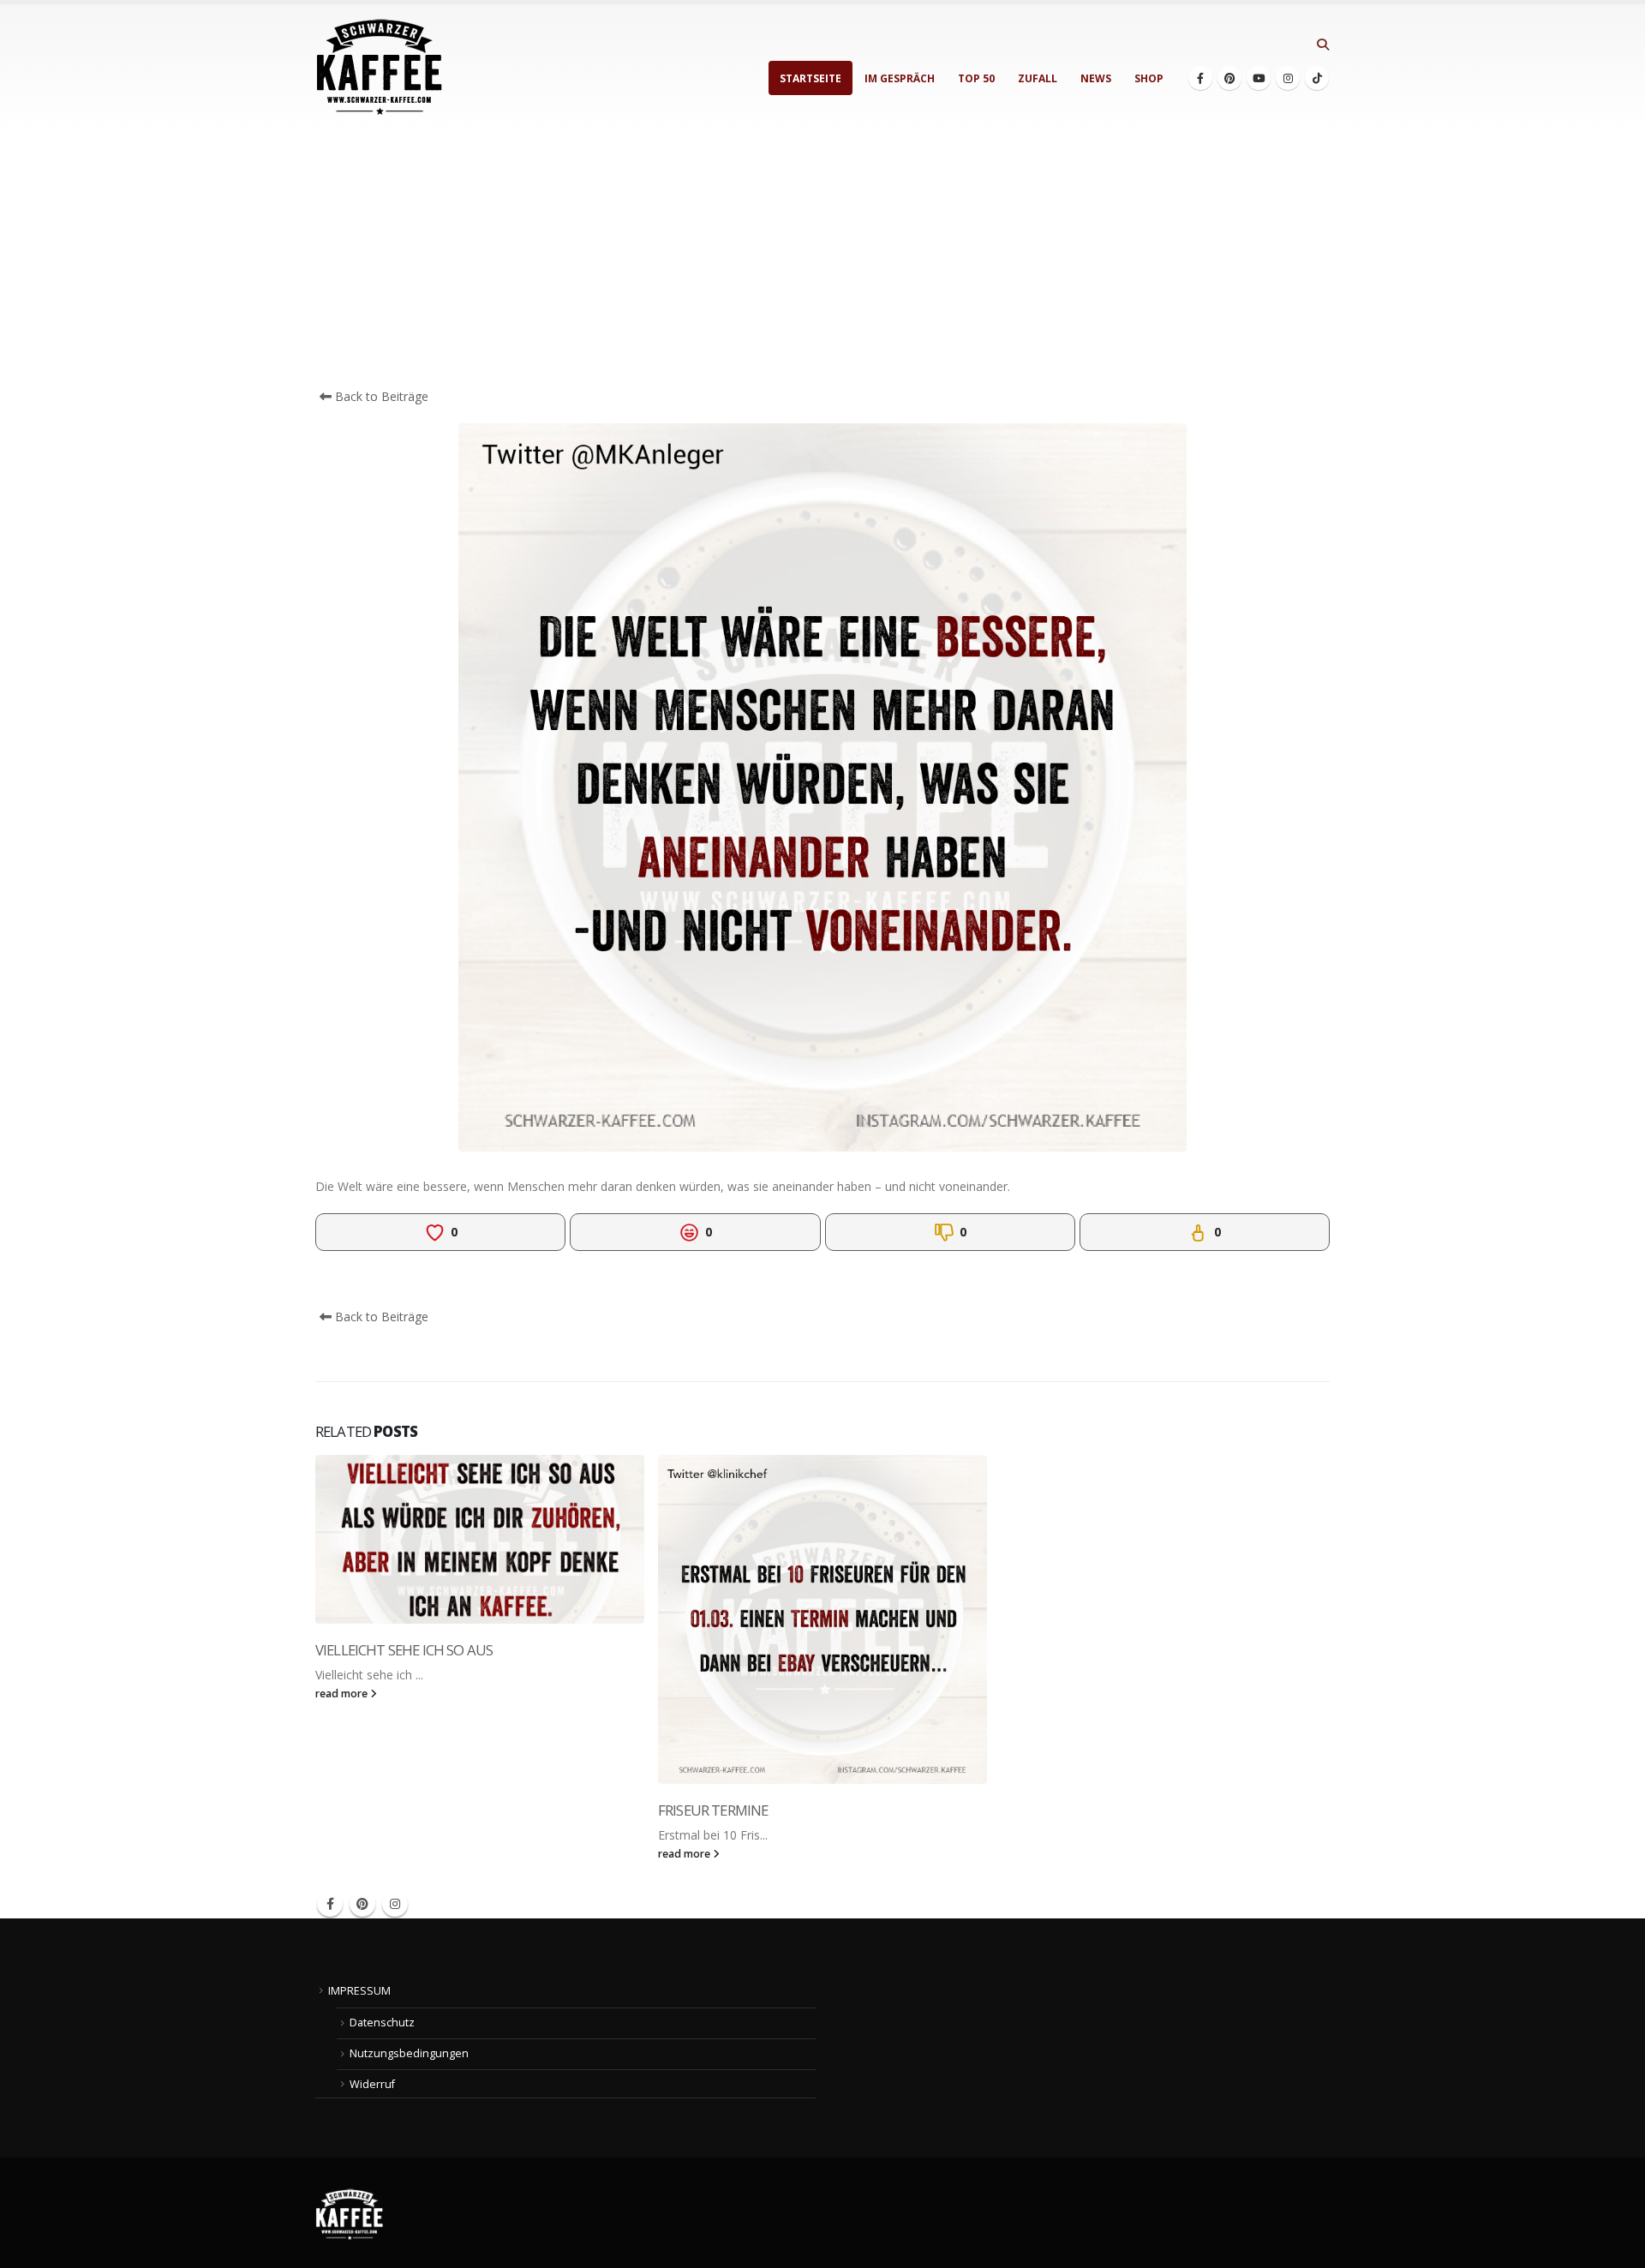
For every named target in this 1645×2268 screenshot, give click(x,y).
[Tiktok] (1317, 78)
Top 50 (976, 78)
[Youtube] (1259, 78)
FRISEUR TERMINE (713, 1810)
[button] (1322, 45)
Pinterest (362, 1904)
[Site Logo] (380, 67)
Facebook (330, 1904)
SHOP (1149, 78)
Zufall (1038, 78)
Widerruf (372, 2084)
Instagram (395, 1904)
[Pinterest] (1229, 78)
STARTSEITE (811, 78)
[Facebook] (1200, 78)
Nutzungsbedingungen (409, 2053)
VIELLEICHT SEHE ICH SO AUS (404, 1650)
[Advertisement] (822, 259)
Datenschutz (382, 2023)
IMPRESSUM (359, 1991)
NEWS (1096, 78)
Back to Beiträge (380, 396)
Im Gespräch (900, 78)
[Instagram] (1288, 78)
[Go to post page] (480, 1539)
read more (343, 1694)
